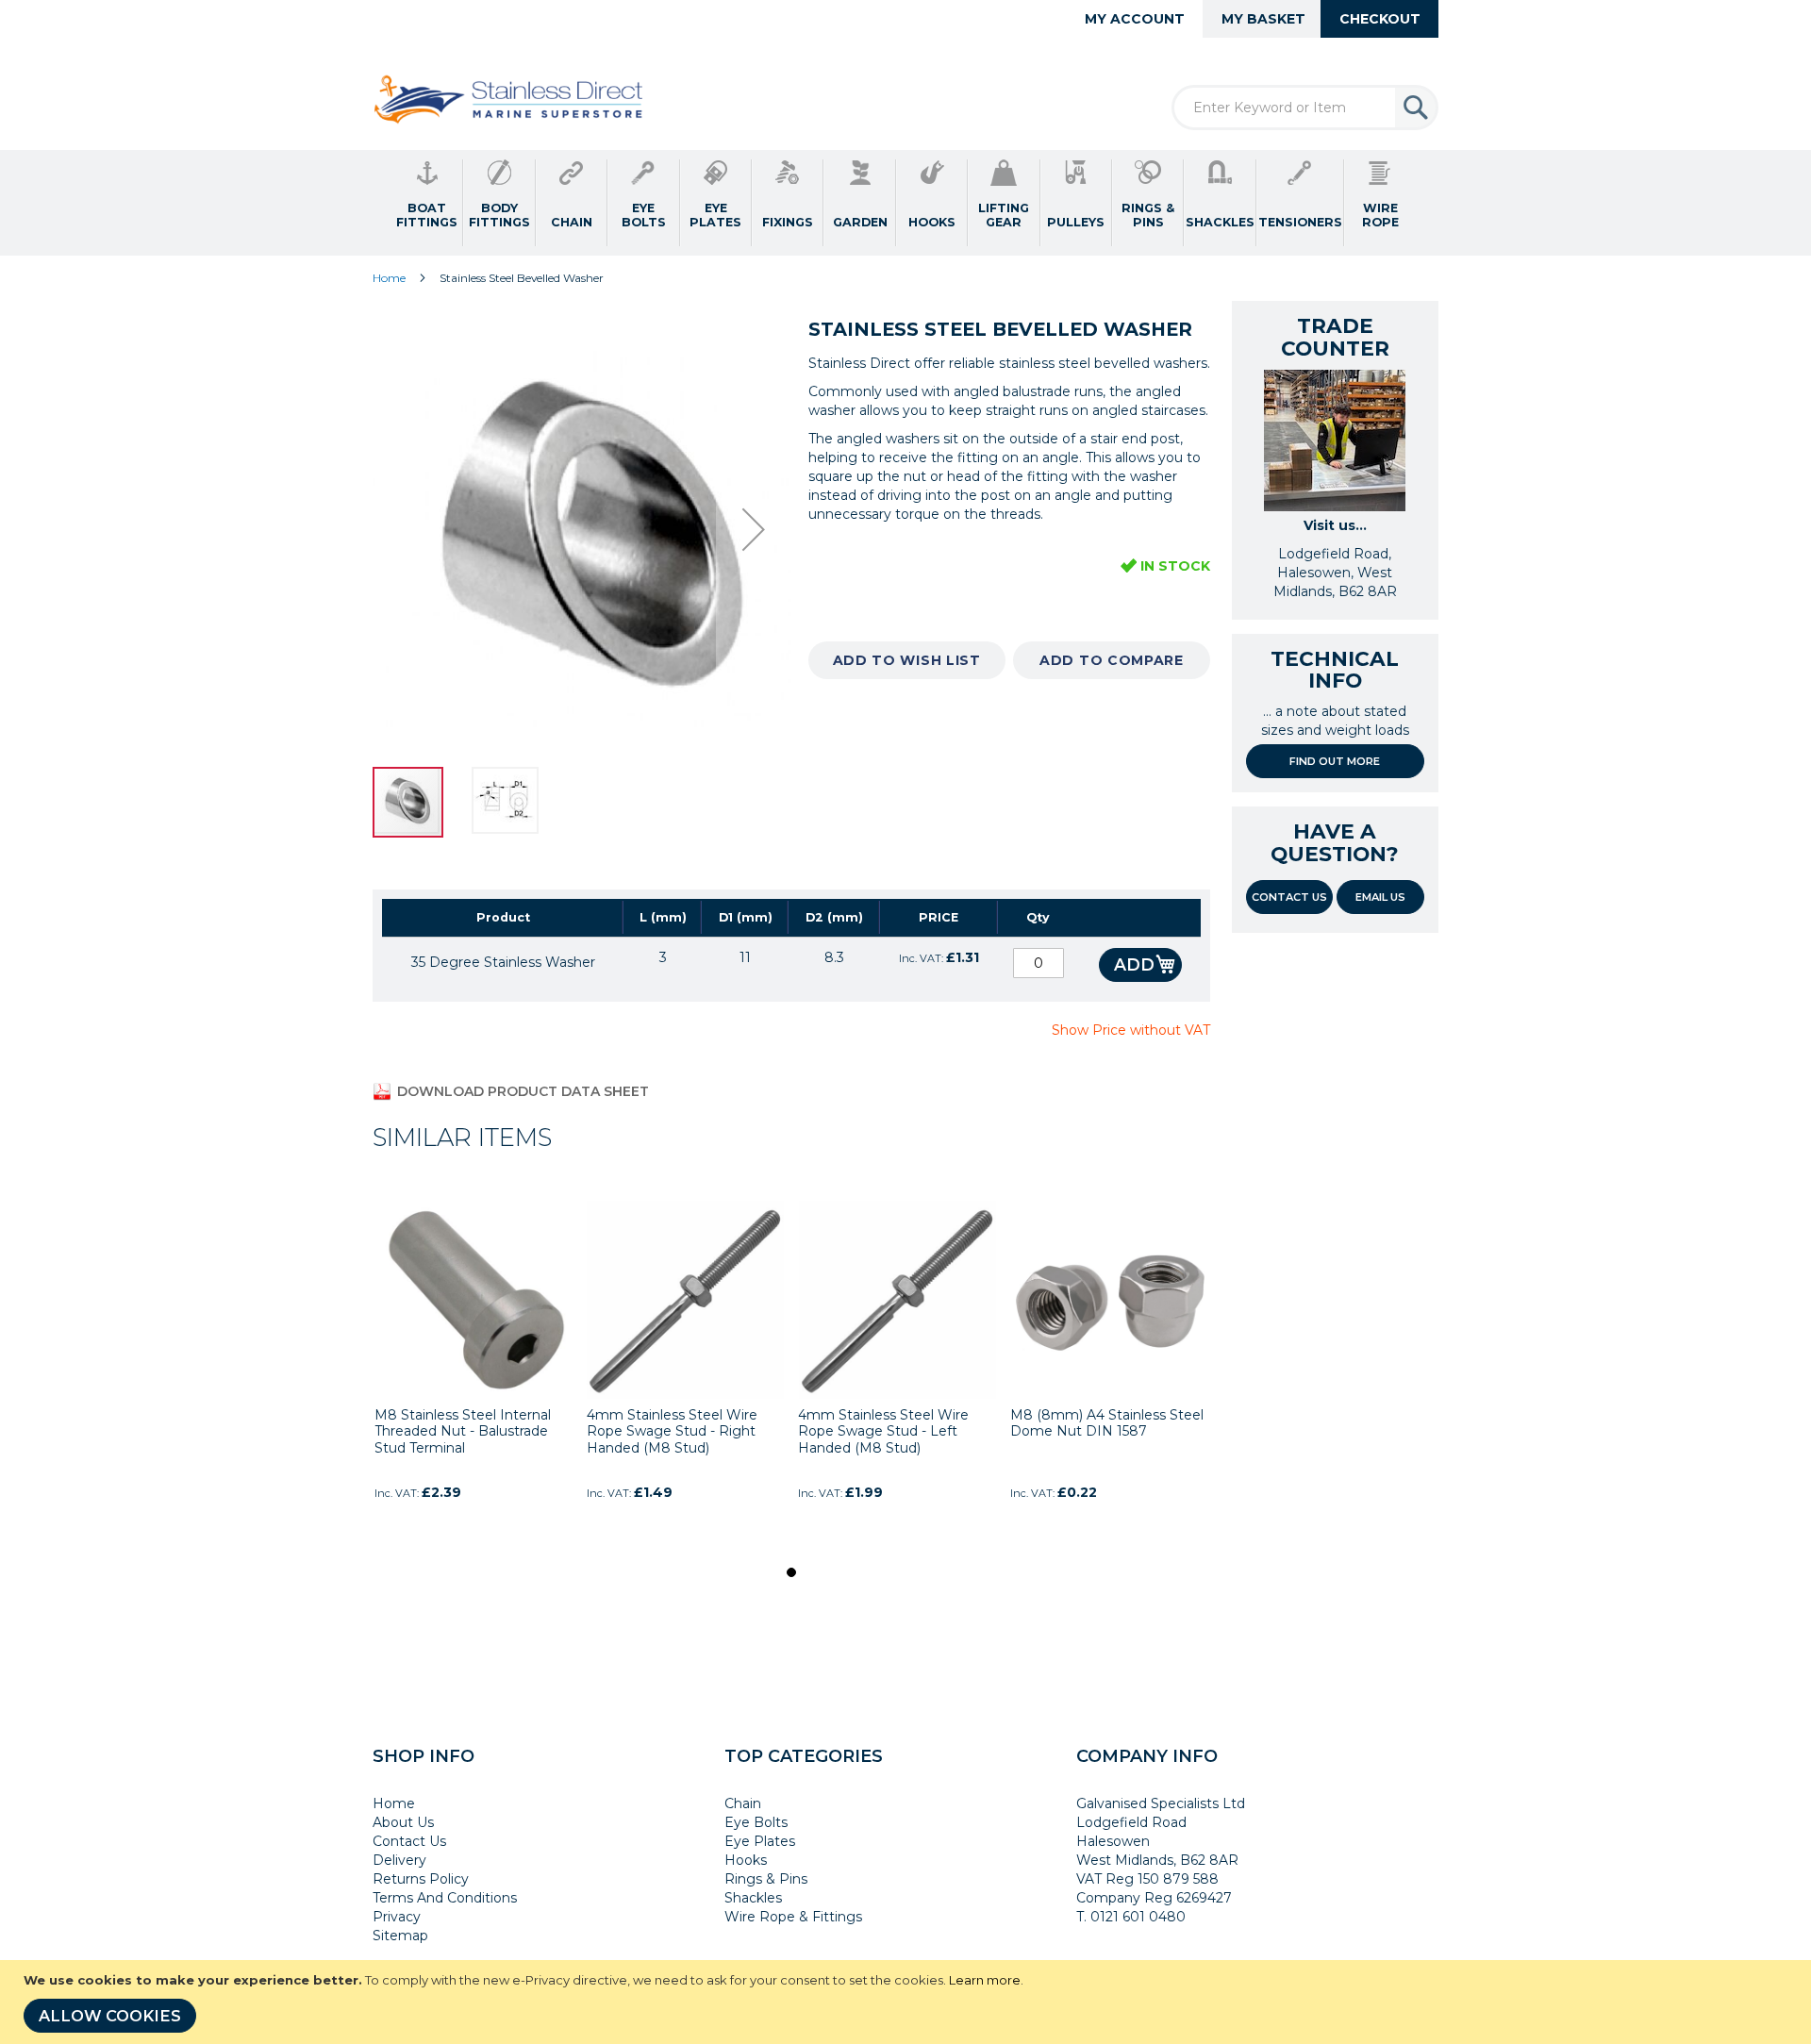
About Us (403, 1822)
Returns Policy (421, 1879)
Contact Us (1289, 897)
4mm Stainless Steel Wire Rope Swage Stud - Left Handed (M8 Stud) (883, 1431)
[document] (908, 2002)
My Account (1135, 19)
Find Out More (1335, 761)
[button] (754, 529)
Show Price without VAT (1131, 1030)
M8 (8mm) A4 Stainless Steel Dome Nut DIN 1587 (1107, 1423)
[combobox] (1305, 108)
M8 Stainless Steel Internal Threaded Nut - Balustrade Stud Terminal (463, 1431)
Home (389, 278)
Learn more (985, 1980)
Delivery (399, 1860)
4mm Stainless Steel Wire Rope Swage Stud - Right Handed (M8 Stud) (672, 1431)
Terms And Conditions (445, 1898)
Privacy (397, 1917)
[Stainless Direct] (511, 101)
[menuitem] (427, 203)
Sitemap (400, 1936)
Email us (1380, 897)
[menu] (905, 203)
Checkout (1380, 19)
